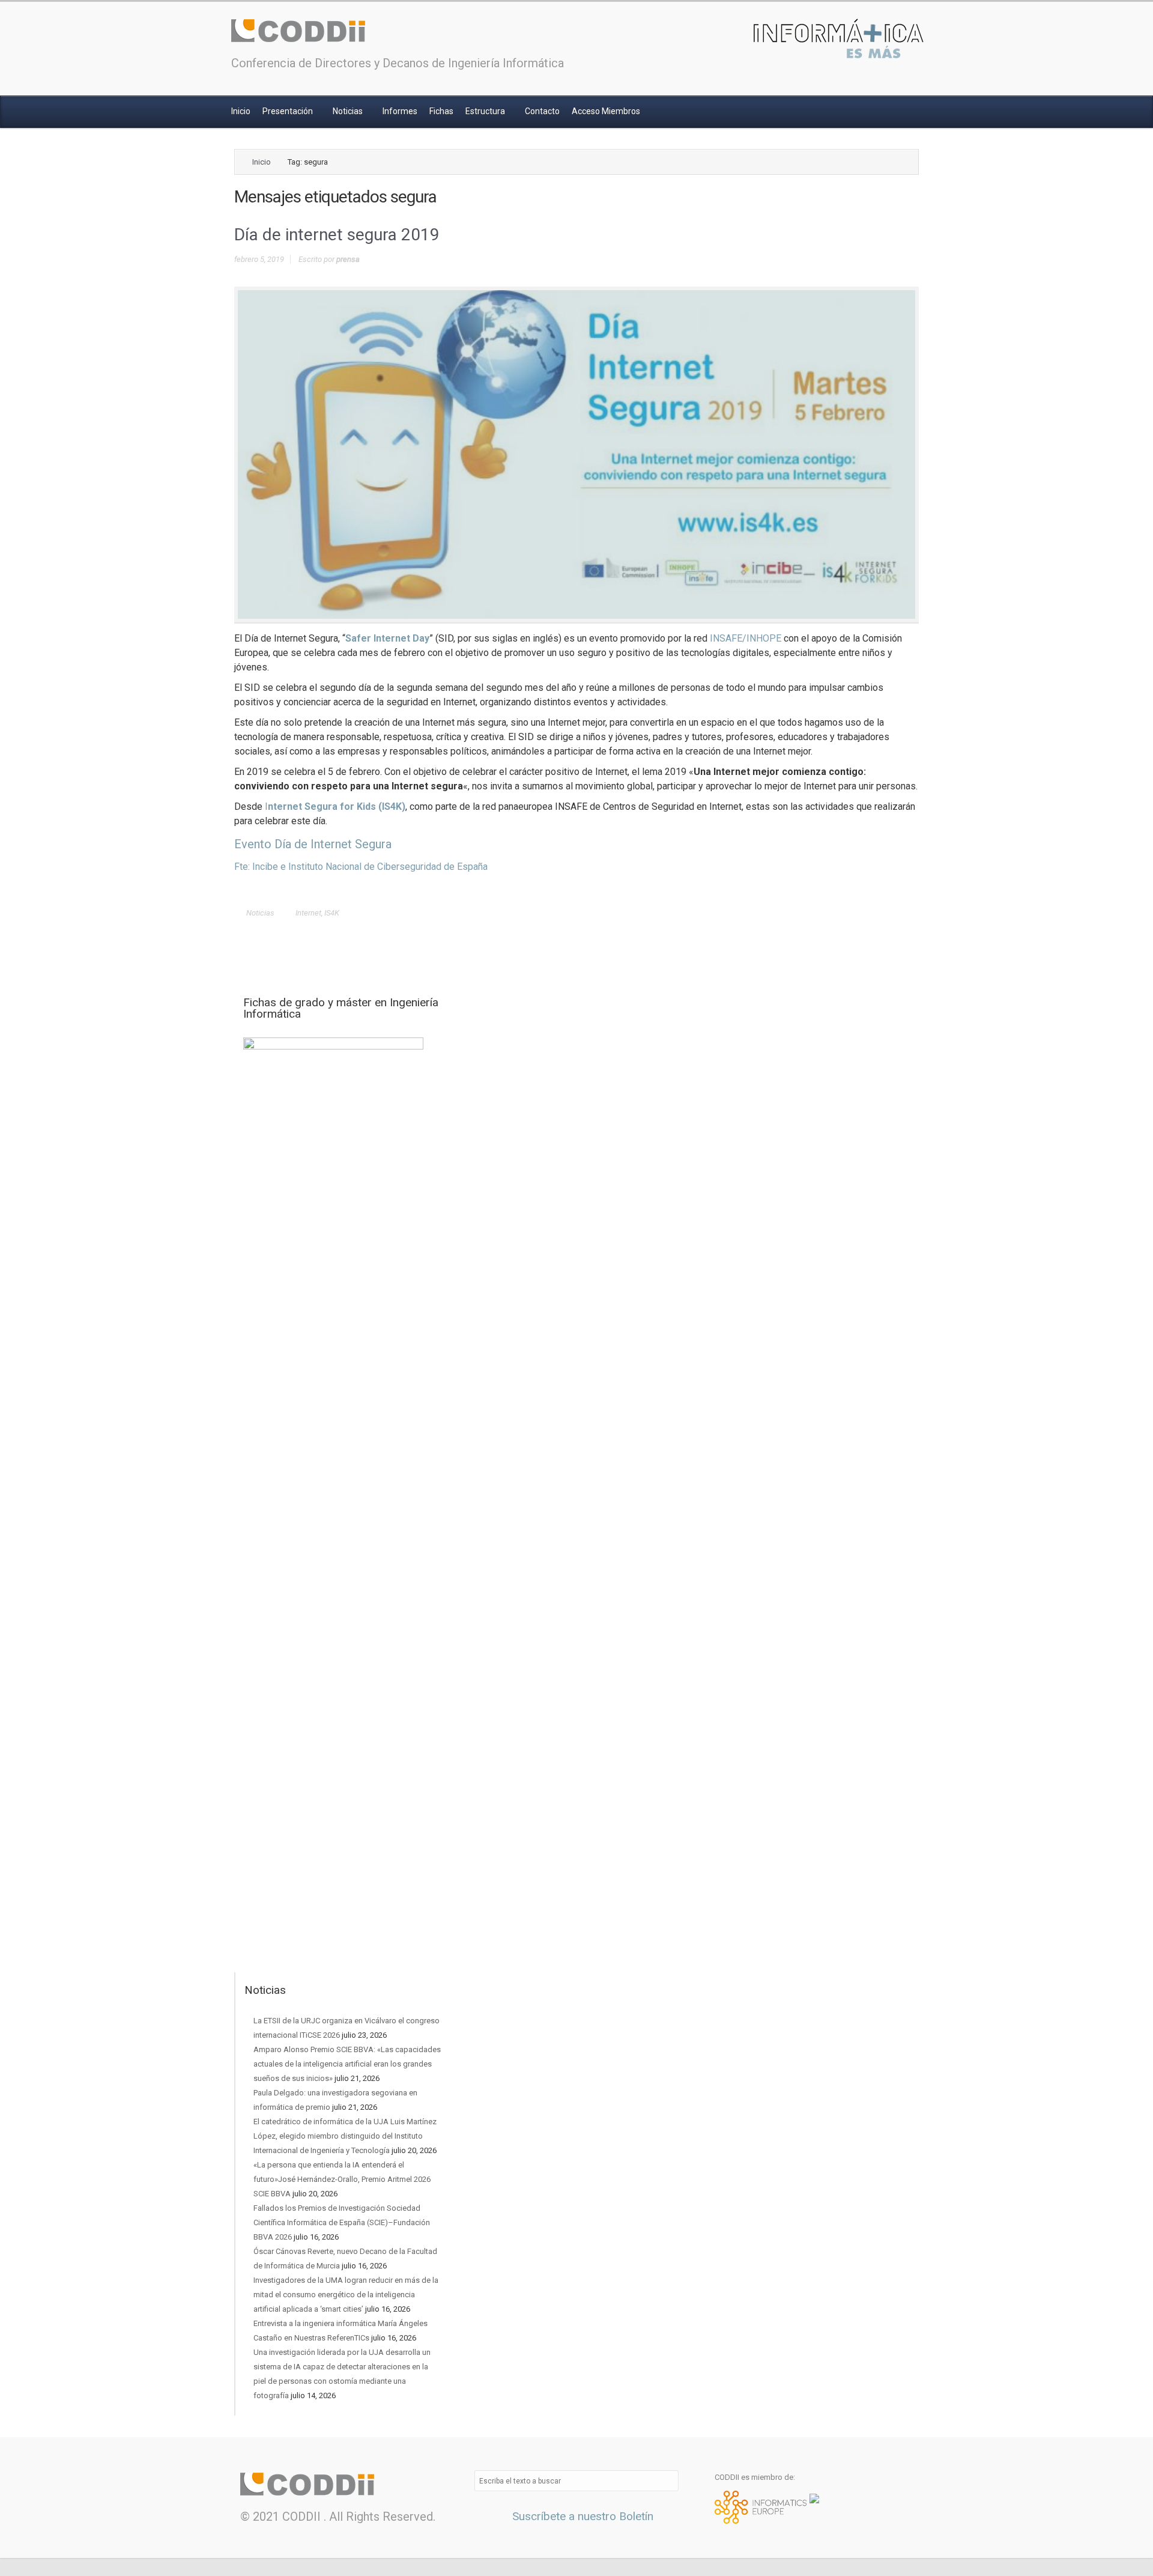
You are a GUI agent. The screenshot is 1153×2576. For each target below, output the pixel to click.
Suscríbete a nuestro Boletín (581, 2516)
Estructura (486, 111)
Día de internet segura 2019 (337, 235)
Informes (400, 111)
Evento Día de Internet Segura (313, 844)
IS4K (332, 913)
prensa (348, 259)
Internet (308, 913)
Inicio (241, 111)
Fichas (441, 111)
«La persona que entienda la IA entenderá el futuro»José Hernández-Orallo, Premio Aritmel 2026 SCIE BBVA (342, 2179)
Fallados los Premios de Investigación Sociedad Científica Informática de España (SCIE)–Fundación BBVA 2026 (342, 2222)
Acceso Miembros (606, 111)
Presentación (289, 111)
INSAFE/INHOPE (746, 638)
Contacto (542, 111)
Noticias (349, 111)
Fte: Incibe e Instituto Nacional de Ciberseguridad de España (361, 867)
